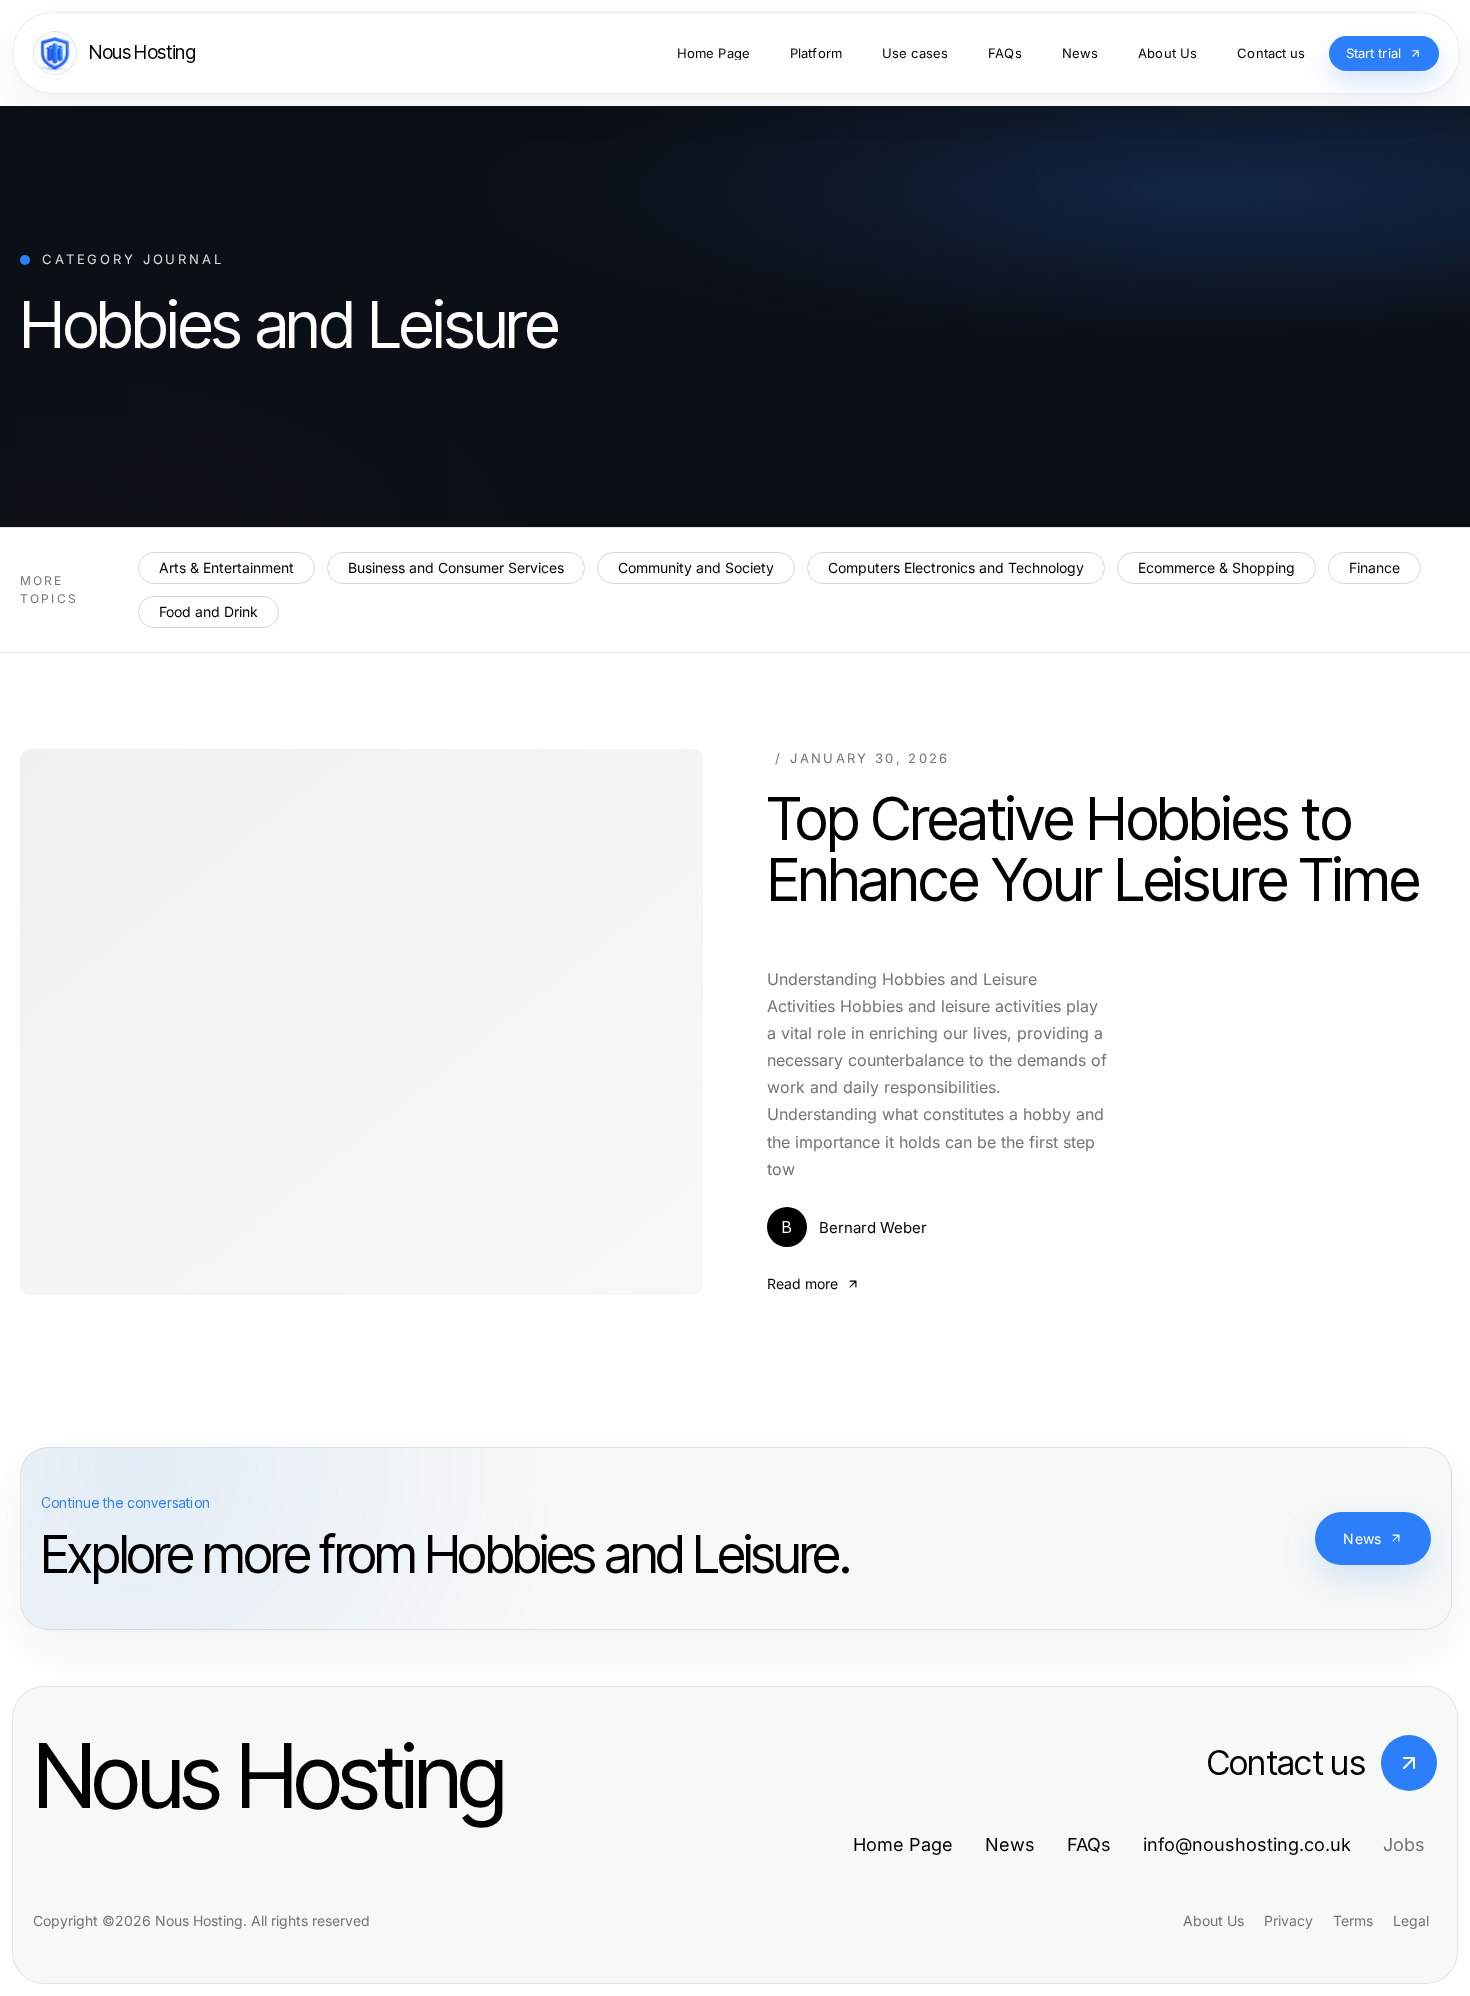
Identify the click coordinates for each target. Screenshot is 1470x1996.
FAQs (1089, 1844)
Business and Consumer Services (456, 567)
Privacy (1288, 1920)
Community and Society (696, 567)
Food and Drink (208, 611)
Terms (1353, 1920)
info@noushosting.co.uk (1247, 1844)
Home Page (903, 1844)
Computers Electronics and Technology (956, 567)
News (1362, 1538)
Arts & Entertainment (226, 567)
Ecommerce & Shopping (1216, 567)
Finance (1374, 567)
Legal (1411, 1920)
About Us (1213, 1920)
